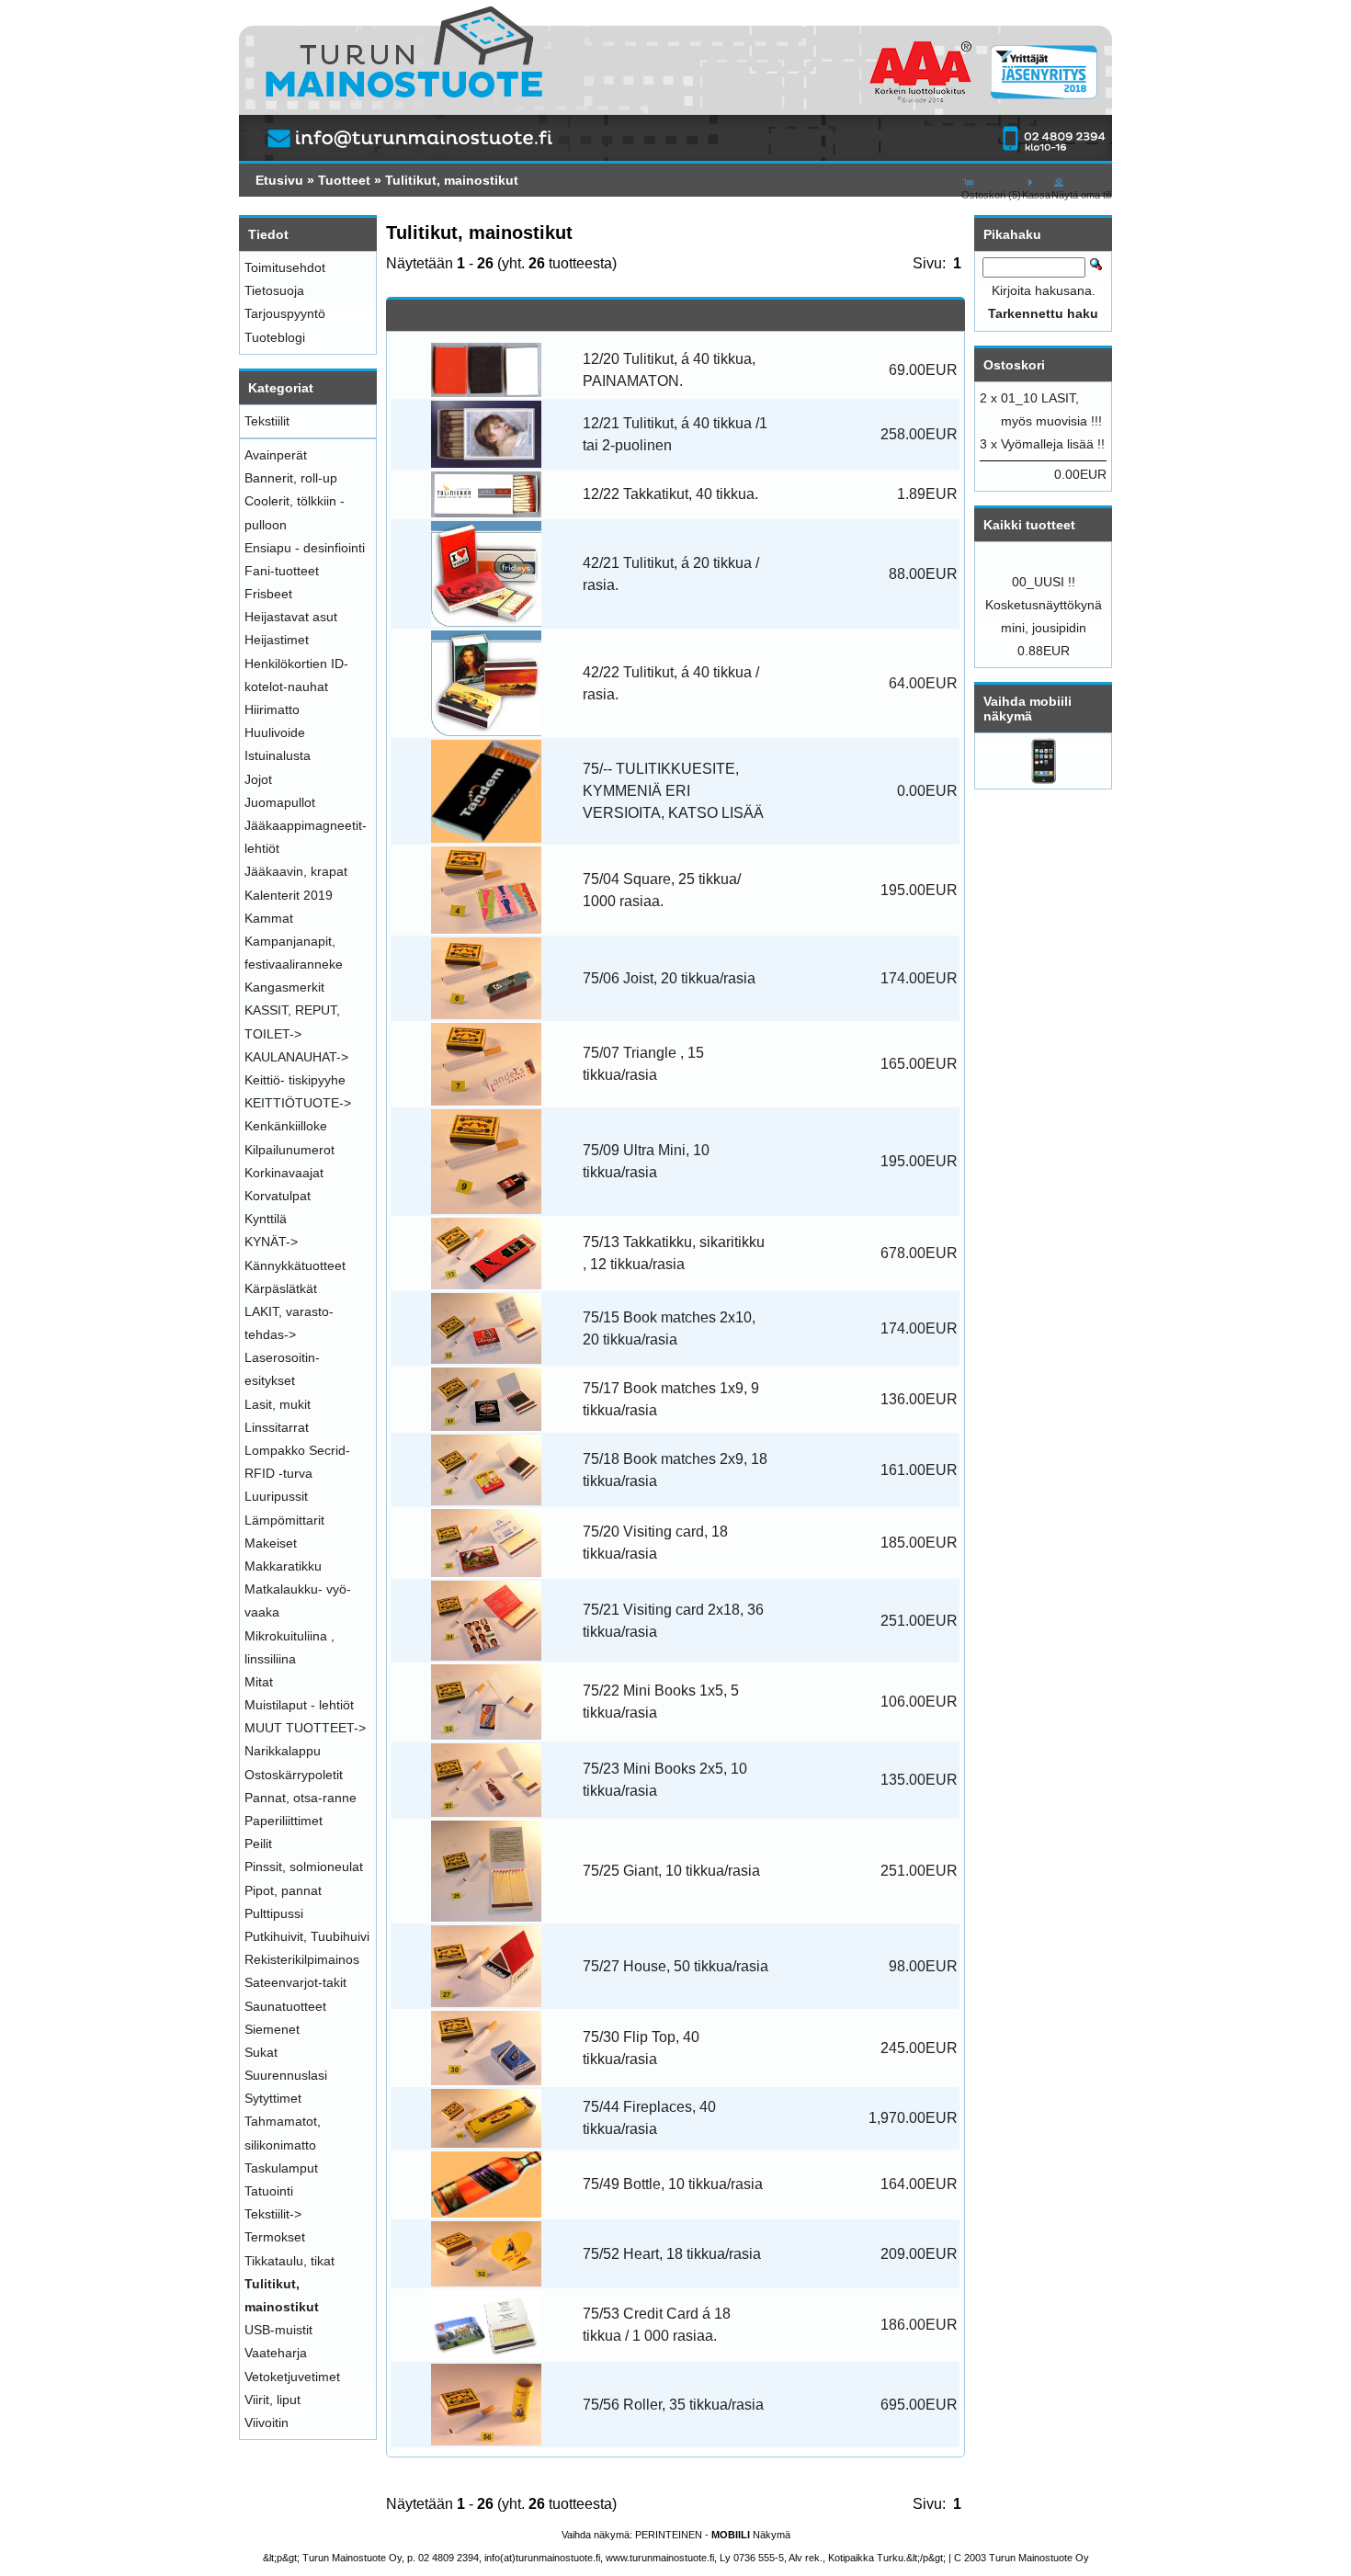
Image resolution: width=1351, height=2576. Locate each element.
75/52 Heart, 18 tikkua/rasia (672, 2254)
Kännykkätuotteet (295, 1265)
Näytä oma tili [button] (1081, 195)
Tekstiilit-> (273, 2214)
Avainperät (276, 455)
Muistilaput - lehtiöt (299, 1705)
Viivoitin (267, 2423)
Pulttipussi (274, 1913)
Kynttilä (266, 1219)
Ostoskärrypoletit (294, 1775)
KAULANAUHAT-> (296, 1057)
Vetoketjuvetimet (292, 2377)
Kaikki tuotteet (1029, 525)
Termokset (275, 2237)
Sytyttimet (273, 2098)
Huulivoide (275, 732)
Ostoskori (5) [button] (991, 195)
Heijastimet (277, 640)
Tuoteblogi (275, 337)
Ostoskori (1014, 365)
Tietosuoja (274, 290)
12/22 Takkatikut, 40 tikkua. (670, 494)
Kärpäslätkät (281, 1288)
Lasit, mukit (278, 1404)
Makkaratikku (283, 1566)
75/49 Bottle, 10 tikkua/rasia (673, 2184)
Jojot (258, 779)
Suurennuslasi (286, 2075)
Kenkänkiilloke (286, 1126)
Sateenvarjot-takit (295, 1982)
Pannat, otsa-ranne (301, 1798)
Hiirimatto (272, 709)
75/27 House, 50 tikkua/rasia (675, 1966)
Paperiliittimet (284, 1821)
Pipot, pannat (283, 1890)
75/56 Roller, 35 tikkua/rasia (673, 2405)
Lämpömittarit (284, 1520)
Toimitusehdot (285, 267)
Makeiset (271, 1543)
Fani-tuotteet (282, 571)
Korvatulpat (278, 1196)
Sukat (261, 2052)
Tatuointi (269, 2191)
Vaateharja (276, 2353)
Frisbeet (268, 594)
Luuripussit (276, 1496)
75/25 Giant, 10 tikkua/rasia (671, 1871)
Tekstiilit (267, 421)
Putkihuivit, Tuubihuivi (307, 1936)
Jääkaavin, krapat (296, 871)
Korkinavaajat (284, 1173)
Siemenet (272, 2029)
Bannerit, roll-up (291, 478)
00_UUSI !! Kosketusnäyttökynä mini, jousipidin (1044, 605)
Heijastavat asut (291, 617)
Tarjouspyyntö (285, 313)
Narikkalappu (283, 1751)
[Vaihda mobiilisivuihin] (1044, 779)
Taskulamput (281, 2168)
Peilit (258, 1844)
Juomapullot (280, 802)
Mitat (259, 1682)
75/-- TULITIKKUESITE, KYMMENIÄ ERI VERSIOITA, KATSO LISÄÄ (673, 791)
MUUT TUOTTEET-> (305, 1728)
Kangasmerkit (284, 987)
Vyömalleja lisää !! (1053, 444)
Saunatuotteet (285, 2006)
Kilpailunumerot (289, 1150)
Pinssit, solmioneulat (304, 1867)
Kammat (269, 918)
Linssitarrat (277, 1427)
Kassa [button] (1036, 195)
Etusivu (279, 180)
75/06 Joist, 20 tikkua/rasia (669, 978)
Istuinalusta (278, 755)
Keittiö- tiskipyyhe (295, 1080)
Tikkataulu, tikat (289, 2261)
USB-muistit (278, 2330)
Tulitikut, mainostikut (452, 180)
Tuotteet (344, 180)
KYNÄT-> (271, 1242)
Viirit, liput (272, 2400)
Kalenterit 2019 (289, 895)
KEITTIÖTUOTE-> (298, 1103)
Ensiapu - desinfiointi (305, 548)
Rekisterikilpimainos (302, 1959)
